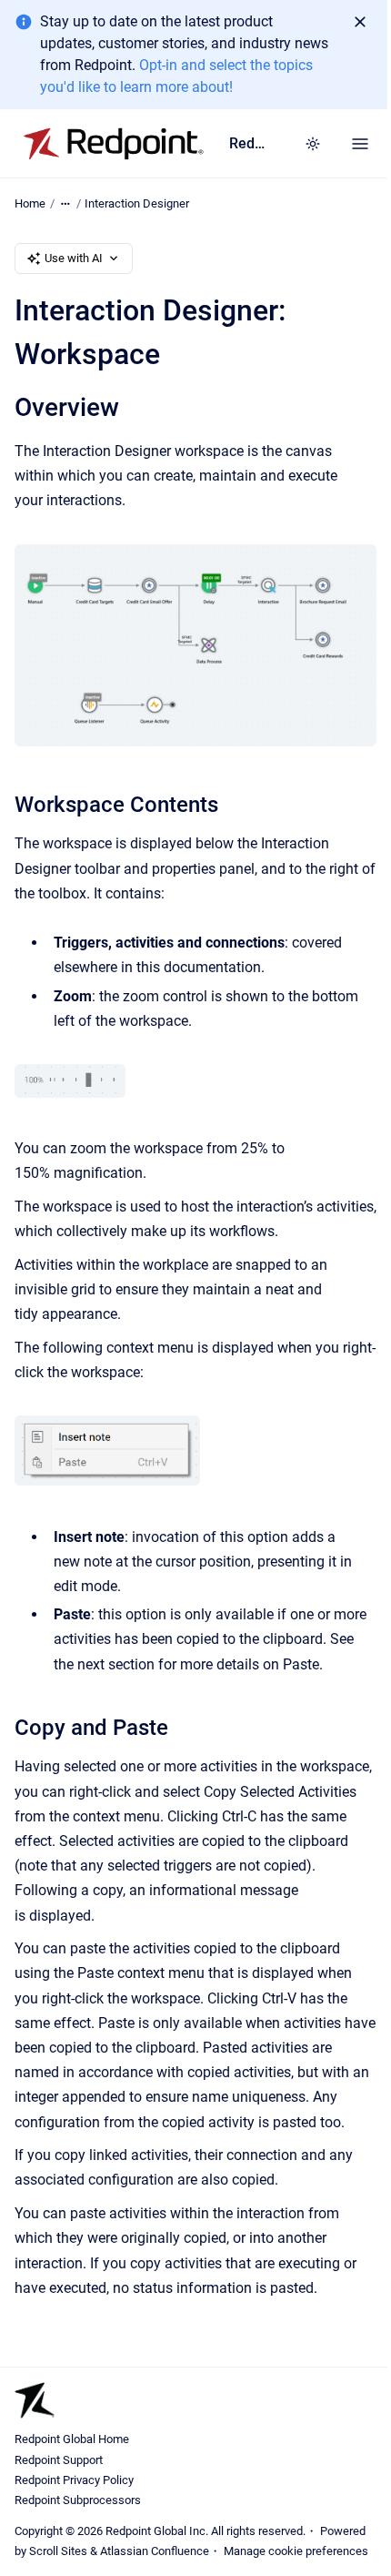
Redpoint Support (59, 2460)
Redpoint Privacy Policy (74, 2480)
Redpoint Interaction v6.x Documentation (248, 143)
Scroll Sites (58, 2551)
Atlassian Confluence (155, 2551)
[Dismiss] (360, 22)
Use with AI (74, 258)
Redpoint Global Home (72, 2439)
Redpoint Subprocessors (78, 2500)
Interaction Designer (137, 203)
